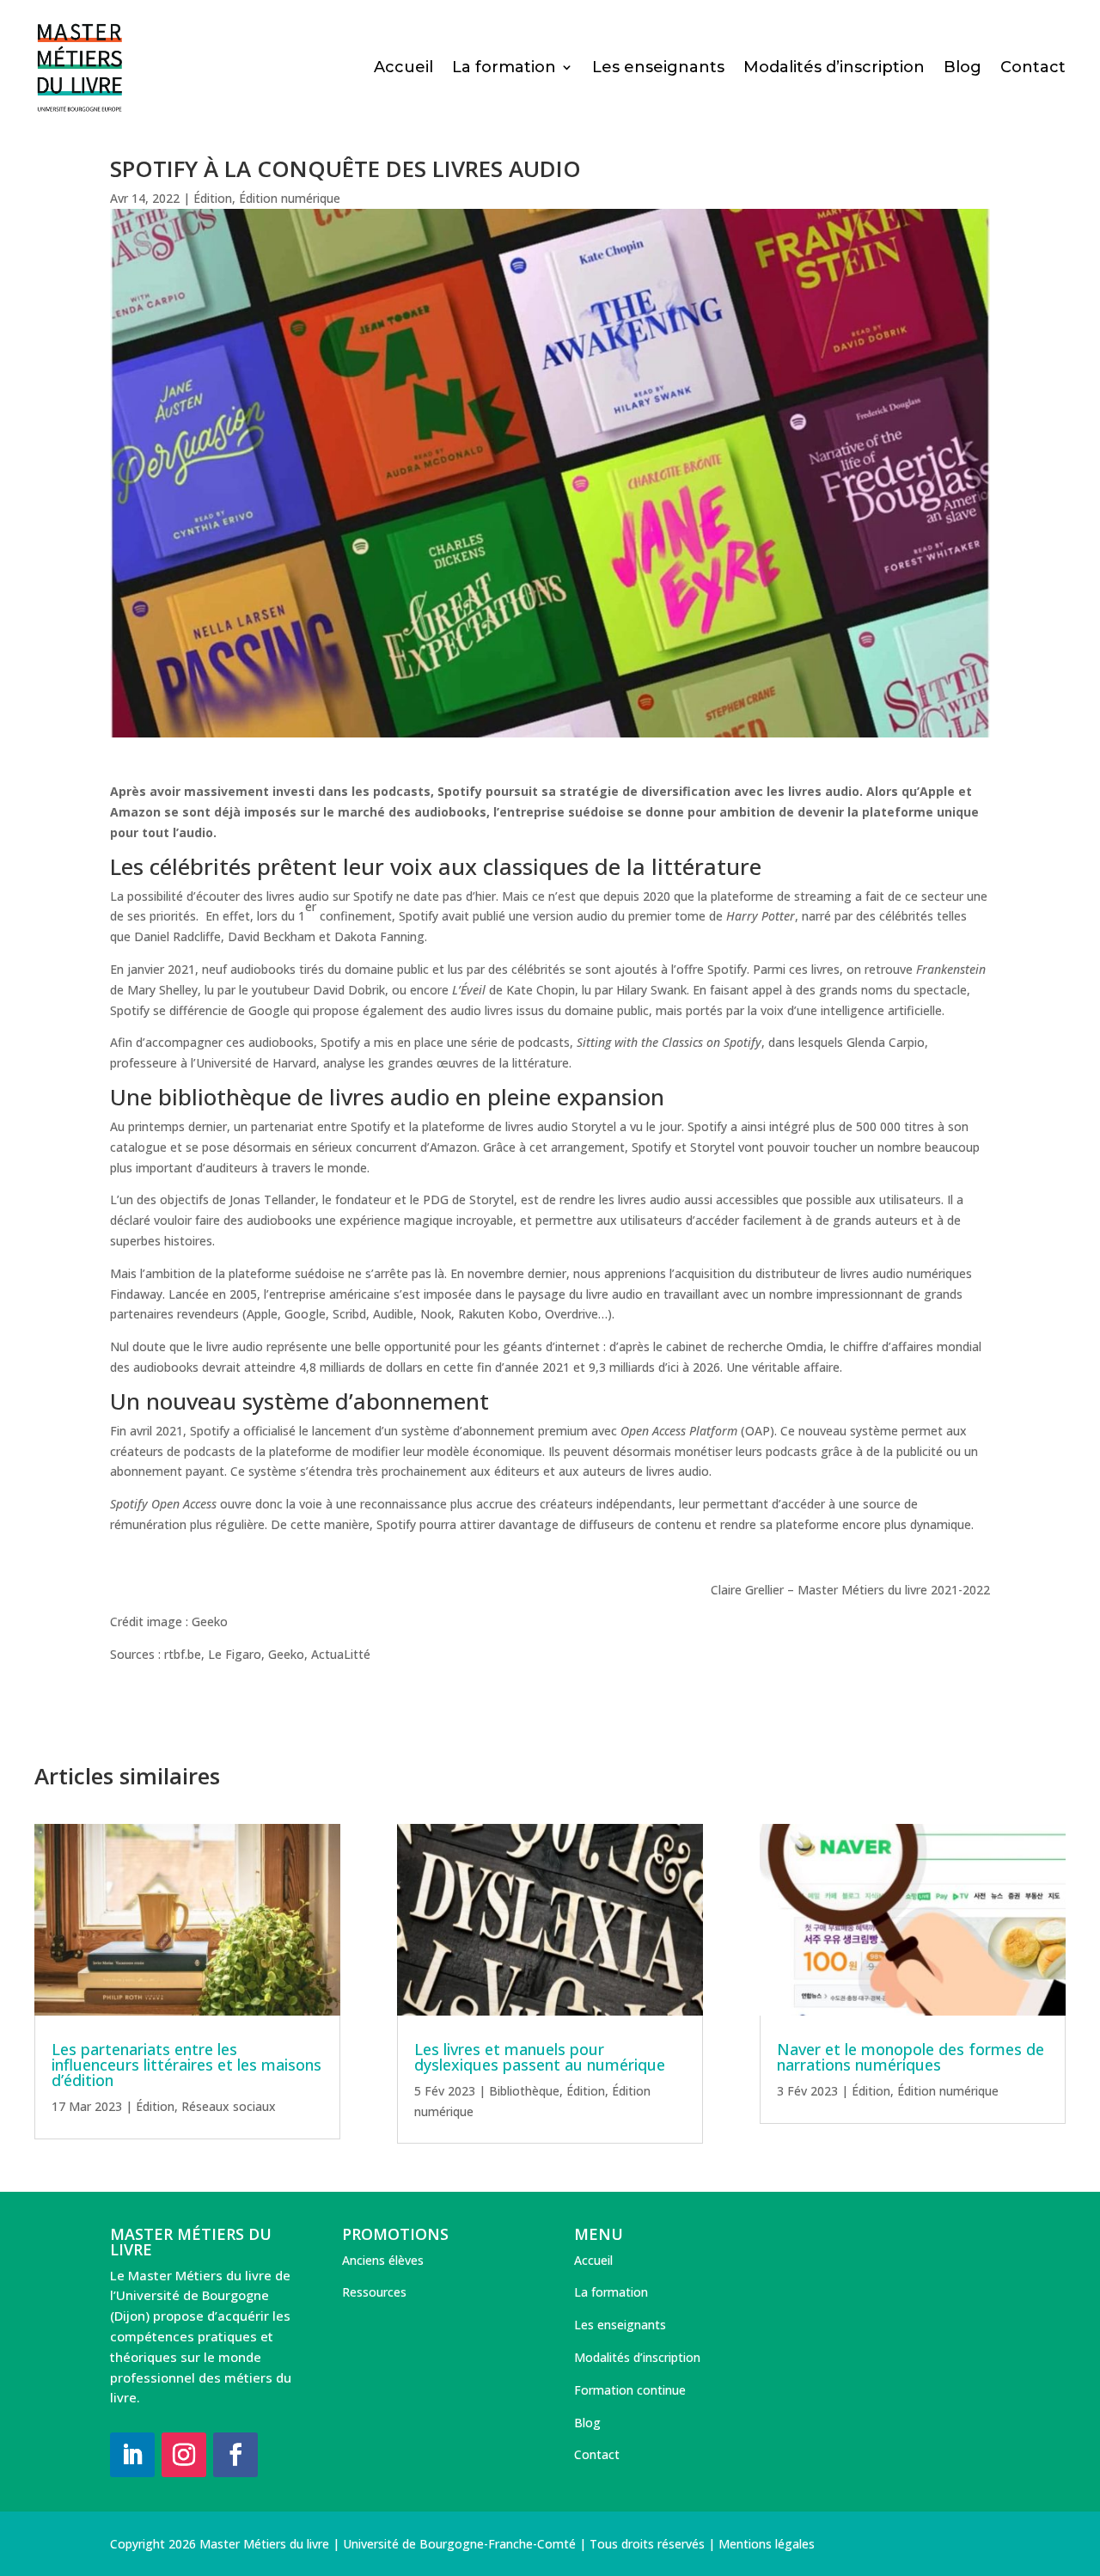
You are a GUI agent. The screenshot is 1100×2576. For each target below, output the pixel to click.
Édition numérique (290, 198)
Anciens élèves (383, 2260)
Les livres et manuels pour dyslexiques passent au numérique (540, 2057)
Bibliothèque (524, 2091)
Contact (1033, 69)
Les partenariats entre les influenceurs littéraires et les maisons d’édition (186, 2065)
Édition (213, 198)
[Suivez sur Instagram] (184, 2455)
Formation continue (630, 2390)
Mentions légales (767, 2544)
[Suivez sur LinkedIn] (132, 2455)
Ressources (374, 2292)
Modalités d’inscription (834, 69)
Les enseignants (658, 69)
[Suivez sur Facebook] (235, 2455)
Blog (962, 69)
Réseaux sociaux (229, 2106)
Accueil (403, 69)
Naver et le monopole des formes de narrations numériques (911, 2057)
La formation (504, 69)
